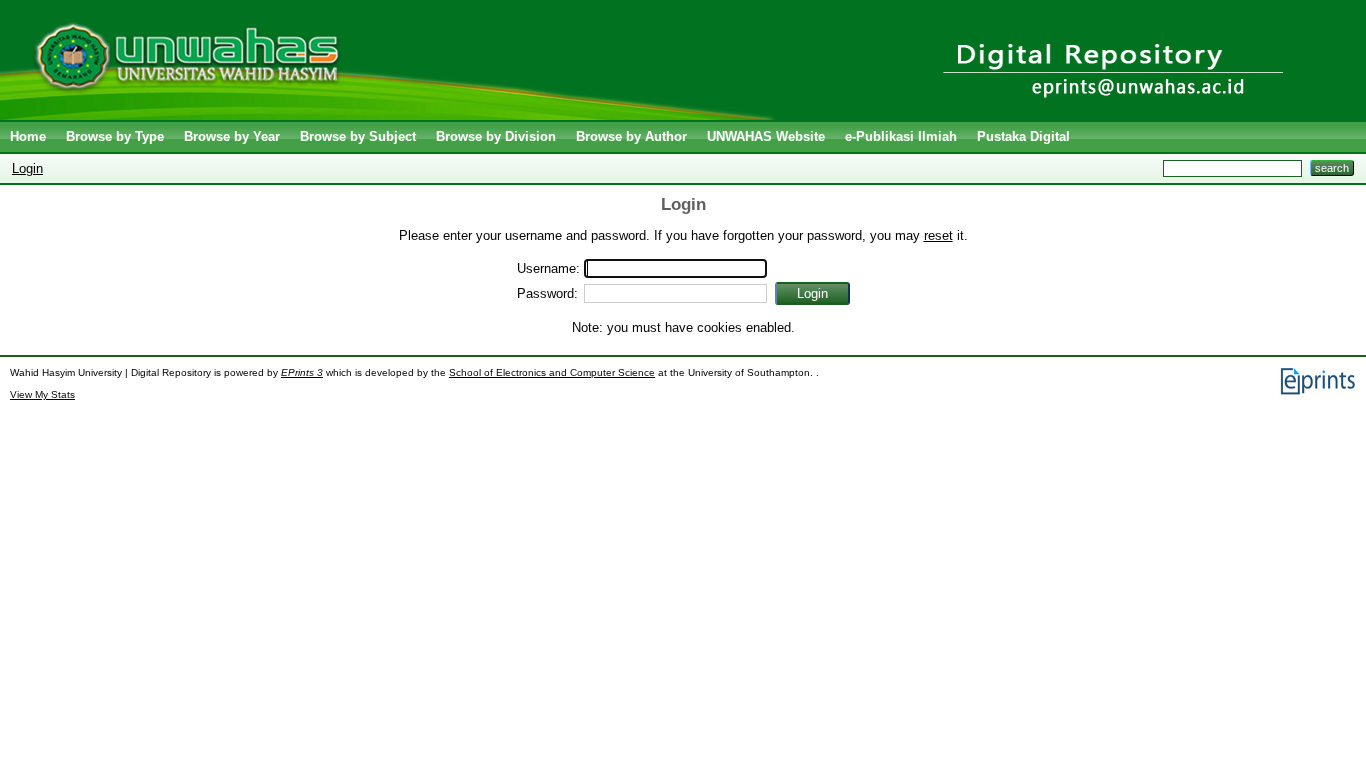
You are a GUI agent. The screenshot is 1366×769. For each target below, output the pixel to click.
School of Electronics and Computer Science (552, 372)
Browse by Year (232, 136)
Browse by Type (115, 136)
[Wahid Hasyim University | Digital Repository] (392, 115)
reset (938, 235)
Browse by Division (496, 136)
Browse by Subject (358, 136)
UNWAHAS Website (766, 136)
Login (27, 168)
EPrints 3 (302, 372)
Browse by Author (631, 136)
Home (28, 136)
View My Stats (42, 394)
